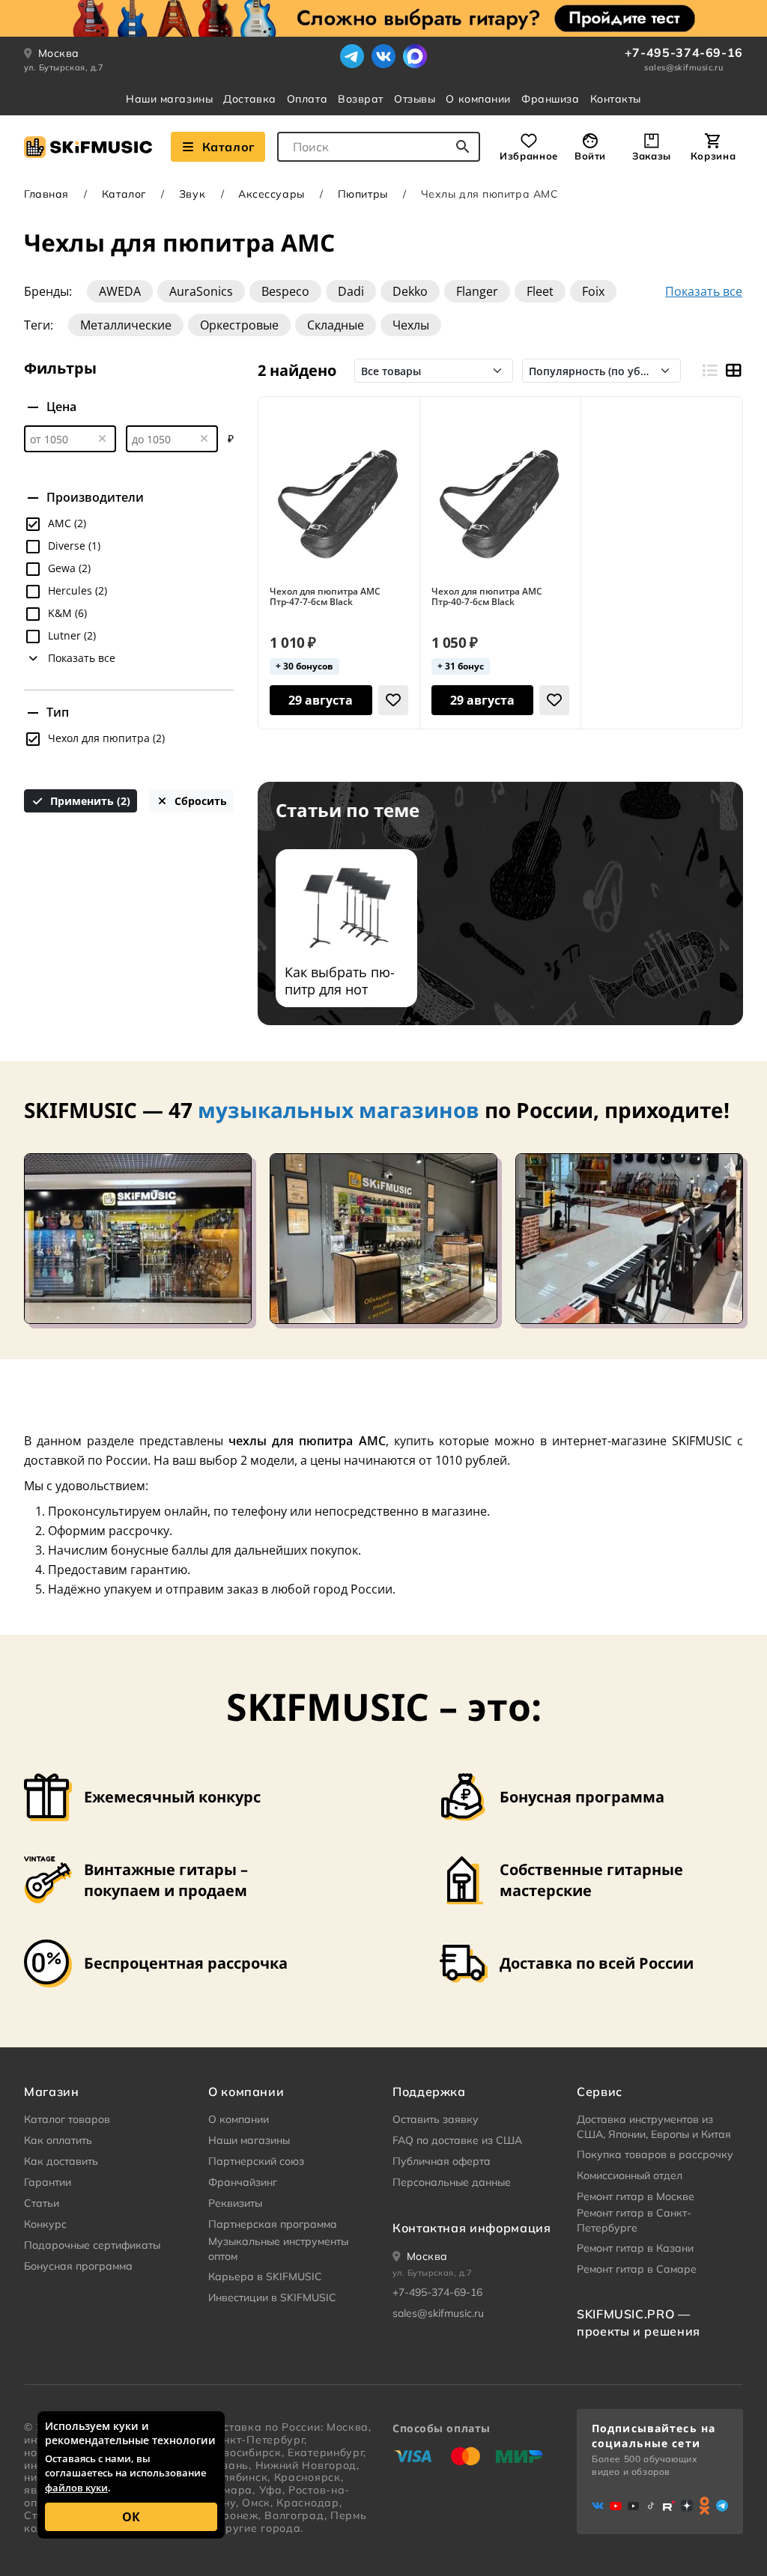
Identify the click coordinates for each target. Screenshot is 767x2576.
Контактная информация (472, 2228)
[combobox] (379, 147)
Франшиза (550, 99)
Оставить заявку (436, 2119)
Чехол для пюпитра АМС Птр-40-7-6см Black (487, 597)
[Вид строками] (709, 371)
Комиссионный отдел (630, 2175)
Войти (590, 156)
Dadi (351, 291)
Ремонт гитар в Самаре (637, 2269)
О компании (478, 99)
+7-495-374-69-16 (684, 52)
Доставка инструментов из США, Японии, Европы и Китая (654, 2127)
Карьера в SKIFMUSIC (265, 2276)
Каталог (228, 147)
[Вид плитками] (733, 371)
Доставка (249, 99)
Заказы (652, 156)
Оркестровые (239, 325)
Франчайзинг (243, 2182)
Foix (593, 291)
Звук (192, 194)
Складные (336, 325)
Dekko (410, 291)
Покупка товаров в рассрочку (655, 2154)
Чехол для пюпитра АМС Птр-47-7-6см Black (325, 597)
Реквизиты (235, 2203)
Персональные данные (452, 2182)
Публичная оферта (442, 2161)
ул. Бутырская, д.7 (64, 67)
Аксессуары (272, 194)
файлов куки (76, 2488)
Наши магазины (169, 99)
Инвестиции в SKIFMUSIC (272, 2297)
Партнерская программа (273, 2224)
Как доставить (61, 2161)
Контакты (616, 99)
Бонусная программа (78, 2266)
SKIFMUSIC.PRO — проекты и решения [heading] (639, 2322)
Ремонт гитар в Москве (636, 2196)
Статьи (42, 2203)
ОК (131, 2517)
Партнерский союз (256, 2161)
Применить (89, 801)
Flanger (477, 291)
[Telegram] (352, 56)
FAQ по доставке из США (457, 2140)
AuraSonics (201, 291)
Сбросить (199, 801)
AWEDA (120, 291)
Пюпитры (363, 194)
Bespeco (285, 291)
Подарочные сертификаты (92, 2245)
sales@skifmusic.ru (683, 67)
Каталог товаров (67, 2119)
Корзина (713, 156)
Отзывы (415, 99)
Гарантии (48, 2182)
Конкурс (45, 2224)
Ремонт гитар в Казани (635, 2248)
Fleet (540, 291)
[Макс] (415, 56)
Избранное (529, 156)
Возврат (361, 99)
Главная (46, 194)
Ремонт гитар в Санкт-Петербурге (634, 2220)
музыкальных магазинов (339, 1110)
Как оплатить (58, 2140)
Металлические (126, 325)
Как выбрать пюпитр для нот (340, 981)
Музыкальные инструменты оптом (278, 2249)
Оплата (307, 99)
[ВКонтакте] (383, 56)
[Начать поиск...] (463, 147)
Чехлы (411, 325)
